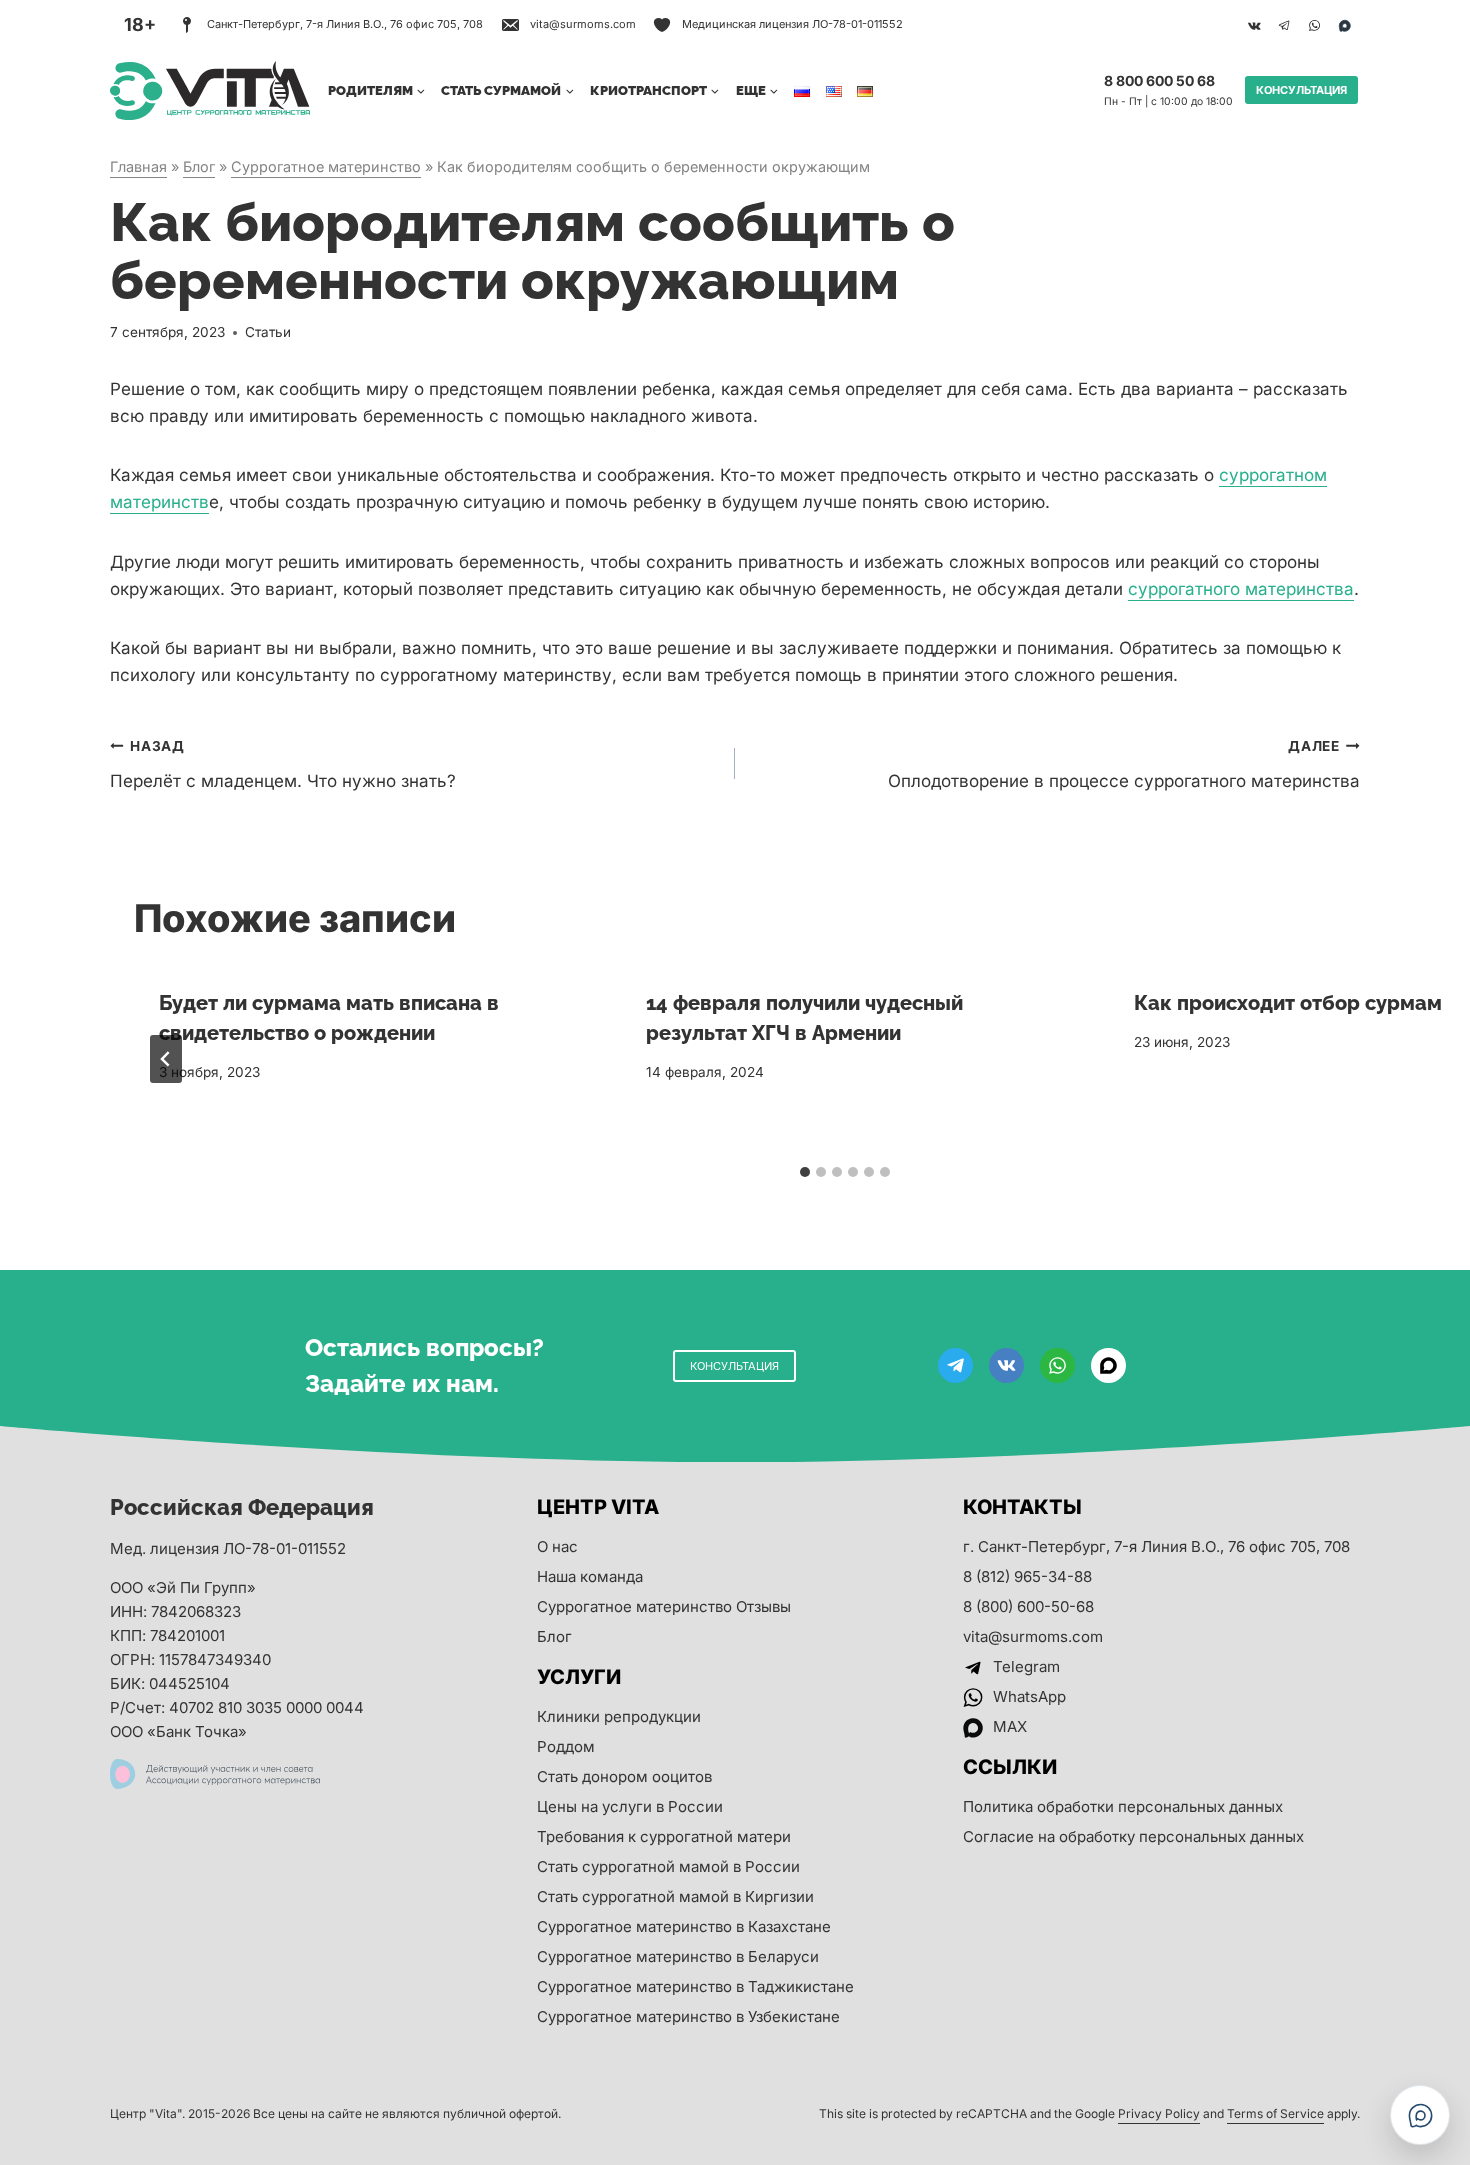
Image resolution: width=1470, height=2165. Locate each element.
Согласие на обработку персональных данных (1133, 1836)
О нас (557, 1546)
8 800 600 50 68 (1159, 80)
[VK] (1254, 25)
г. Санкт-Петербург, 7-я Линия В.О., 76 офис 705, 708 (1156, 1546)
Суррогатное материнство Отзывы (664, 1606)
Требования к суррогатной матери (664, 1836)
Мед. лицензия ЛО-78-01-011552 (228, 1548)
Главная (138, 166)
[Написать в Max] (1420, 2115)
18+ (140, 24)
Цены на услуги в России (630, 1806)
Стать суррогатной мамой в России (668, 1866)
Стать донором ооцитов (624, 1776)
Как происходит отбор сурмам (1288, 1003)
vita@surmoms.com (1033, 1636)
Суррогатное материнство (326, 166)
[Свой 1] (1344, 25)
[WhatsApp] (1314, 25)
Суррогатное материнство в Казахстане (684, 1926)
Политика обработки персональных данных (1123, 1806)
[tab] (805, 1172)
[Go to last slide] (166, 1059)
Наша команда (590, 1576)
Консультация (1301, 90)
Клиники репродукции (619, 1716)
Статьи (268, 332)
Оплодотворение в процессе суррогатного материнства (1124, 764)
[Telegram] (1284, 25)
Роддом (566, 1746)
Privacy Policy (1159, 2113)
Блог (199, 166)
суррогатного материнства (1241, 589)
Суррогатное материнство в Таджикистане (695, 1986)
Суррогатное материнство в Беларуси (678, 1956)
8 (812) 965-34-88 (1027, 1576)
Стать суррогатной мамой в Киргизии (675, 1896)
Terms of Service (1275, 2113)
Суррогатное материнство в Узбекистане (688, 2016)
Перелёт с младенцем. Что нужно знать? (283, 764)
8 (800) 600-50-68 (1028, 1606)
